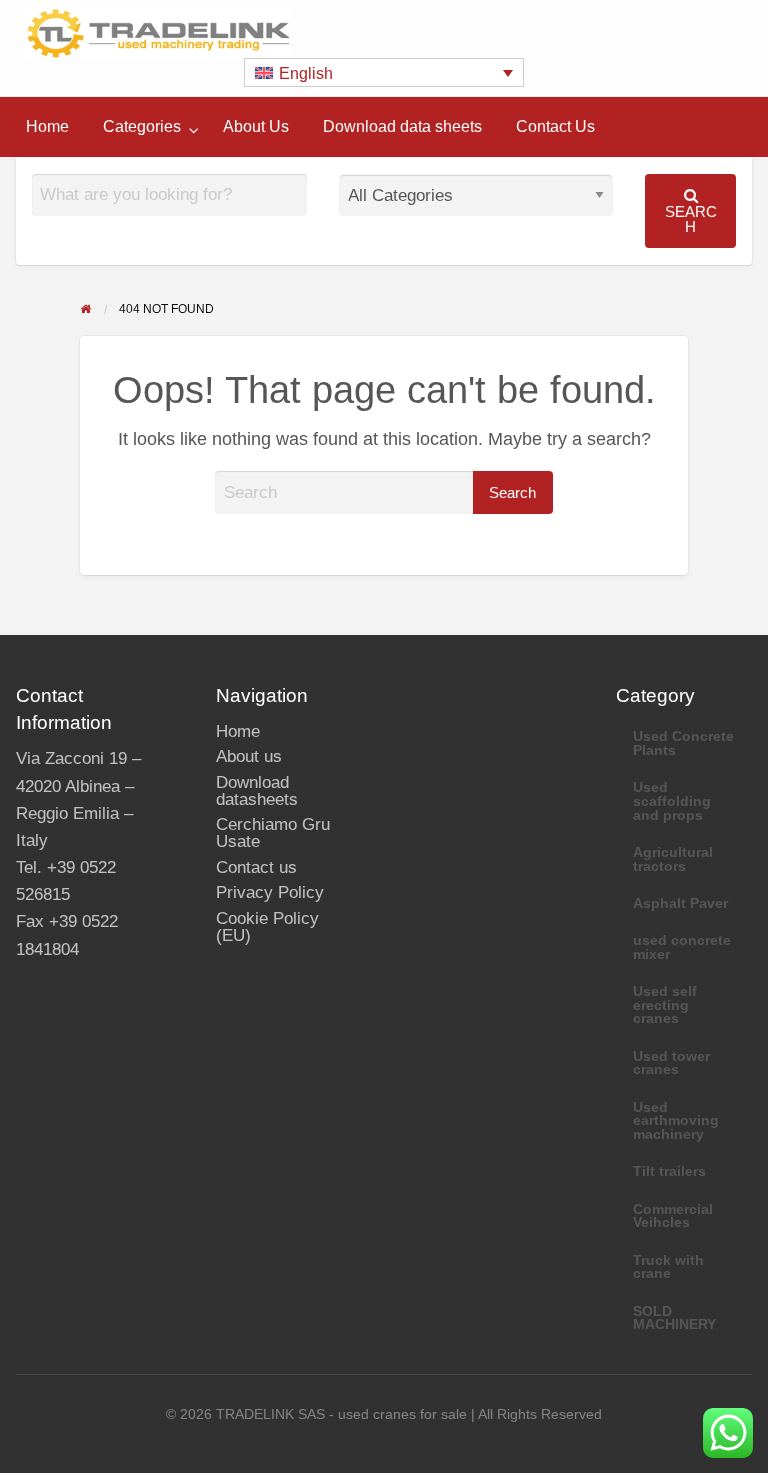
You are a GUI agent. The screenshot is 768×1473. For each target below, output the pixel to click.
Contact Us (555, 126)
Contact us (256, 867)
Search (691, 219)
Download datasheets (257, 791)
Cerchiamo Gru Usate (273, 833)
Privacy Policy (270, 892)
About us (249, 756)
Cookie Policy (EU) (267, 927)
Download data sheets (402, 126)
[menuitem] (47, 127)
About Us (256, 126)
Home (47, 126)
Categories (142, 126)
